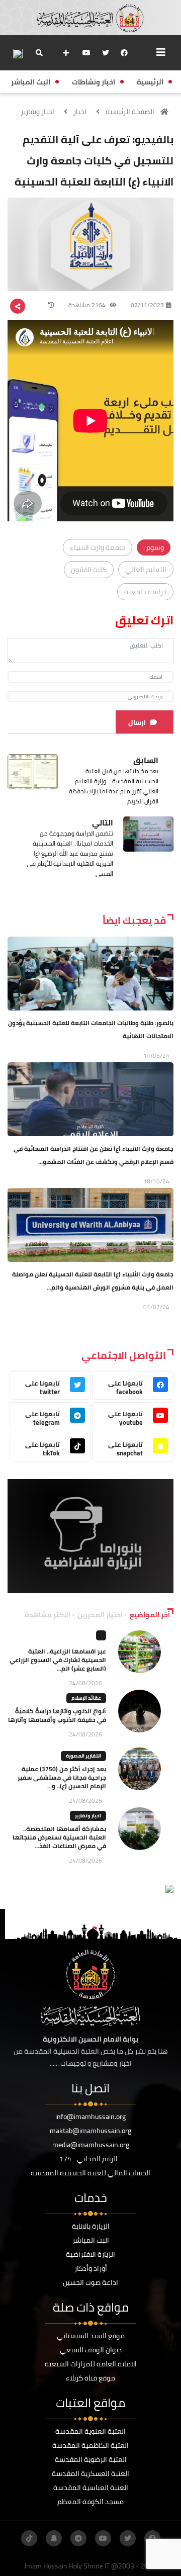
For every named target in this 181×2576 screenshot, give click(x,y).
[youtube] (86, 53)
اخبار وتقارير (37, 112)
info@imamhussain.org (90, 2117)
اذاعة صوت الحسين (90, 2282)
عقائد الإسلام (86, 1698)
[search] (39, 53)
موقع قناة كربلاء (90, 2378)
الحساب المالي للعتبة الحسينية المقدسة (90, 2173)
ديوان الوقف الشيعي (91, 2350)
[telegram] (78, 2538)
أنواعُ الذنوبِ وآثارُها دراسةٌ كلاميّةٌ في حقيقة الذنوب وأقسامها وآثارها (57, 1715)
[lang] (18, 53)
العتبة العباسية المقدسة (91, 2488)
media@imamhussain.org (91, 2145)
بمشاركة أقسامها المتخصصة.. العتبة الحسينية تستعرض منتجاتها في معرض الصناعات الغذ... (59, 1837)
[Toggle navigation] (161, 52)
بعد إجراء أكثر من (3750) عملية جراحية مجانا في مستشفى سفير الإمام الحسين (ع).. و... (62, 1777)
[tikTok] (29, 2538)
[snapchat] (54, 2538)
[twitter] (106, 53)
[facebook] (124, 53)
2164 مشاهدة (88, 305)
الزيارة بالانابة (91, 2226)
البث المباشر (91, 2240)
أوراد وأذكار (91, 2268)
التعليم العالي (146, 570)
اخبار (80, 112)
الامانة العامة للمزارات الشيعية (91, 2364)
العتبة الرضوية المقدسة (91, 2459)
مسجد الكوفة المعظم (90, 2502)
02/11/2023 (147, 305)
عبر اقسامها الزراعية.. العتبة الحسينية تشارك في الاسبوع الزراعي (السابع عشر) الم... (58, 1660)
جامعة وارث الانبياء (98, 547)
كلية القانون (89, 570)
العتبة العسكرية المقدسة (90, 2473)
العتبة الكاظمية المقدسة (90, 2445)
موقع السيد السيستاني (91, 2336)
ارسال (137, 722)
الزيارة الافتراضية (90, 2254)
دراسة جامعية (145, 592)
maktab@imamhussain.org (90, 2131)
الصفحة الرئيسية (130, 112)
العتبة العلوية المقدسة (90, 2431)
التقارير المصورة (83, 1756)
